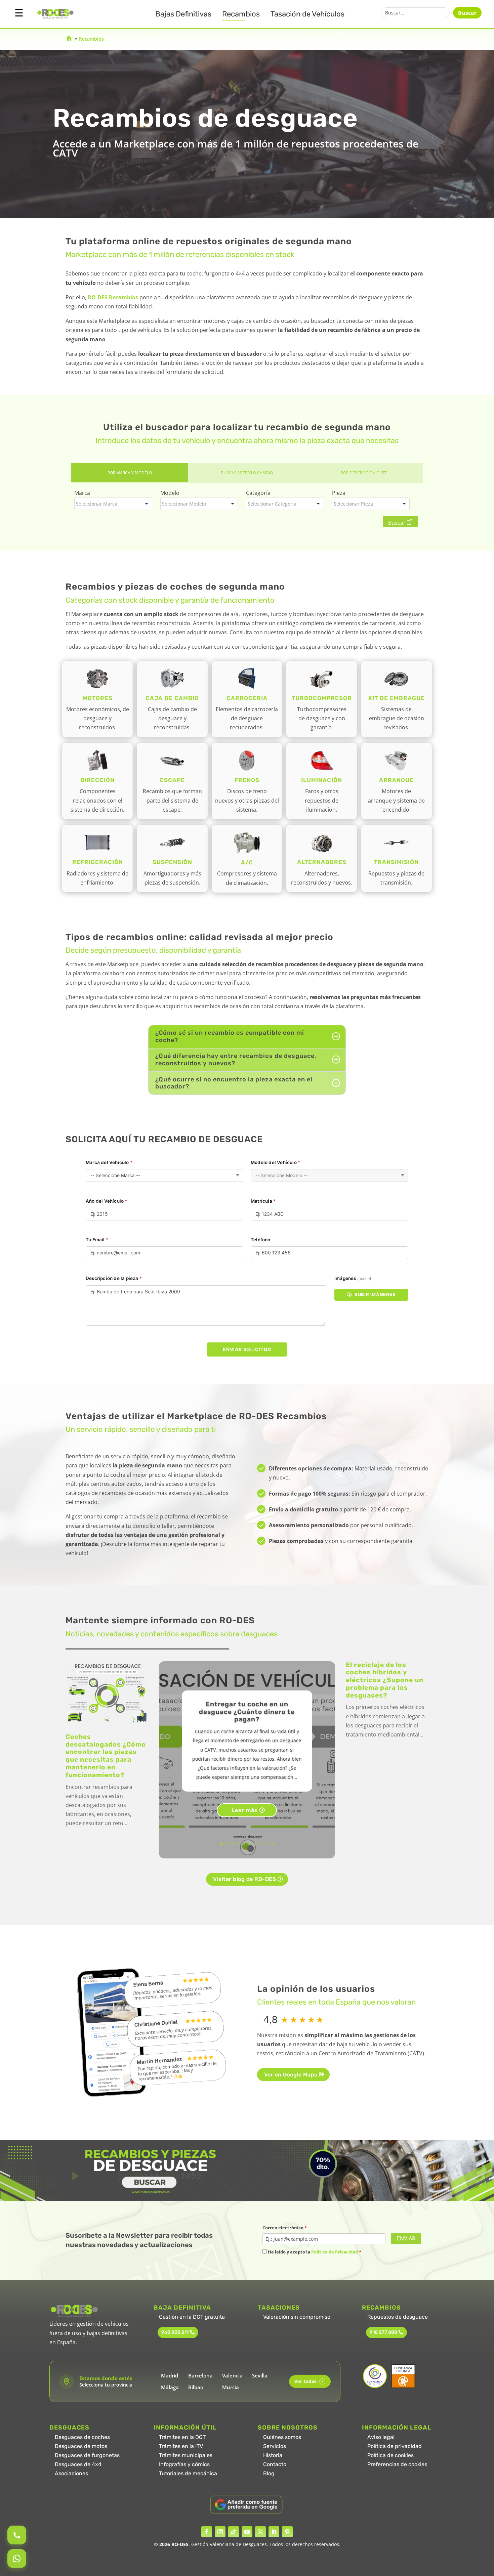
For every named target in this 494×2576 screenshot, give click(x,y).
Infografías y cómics (184, 2464)
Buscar (467, 13)
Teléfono (261, 1240)
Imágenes (354, 1278)
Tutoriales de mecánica (188, 2473)
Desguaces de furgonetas (87, 2455)
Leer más (245, 1810)
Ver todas (309, 2381)
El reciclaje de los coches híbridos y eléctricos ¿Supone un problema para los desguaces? (385, 1680)
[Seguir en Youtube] (247, 2532)
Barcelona (200, 2375)
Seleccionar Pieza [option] (353, 504)
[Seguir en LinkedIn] (274, 2532)
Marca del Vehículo (109, 1162)
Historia (273, 2455)
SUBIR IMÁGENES (375, 1294)
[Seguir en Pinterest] (287, 2532)
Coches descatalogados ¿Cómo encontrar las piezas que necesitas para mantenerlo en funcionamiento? (106, 1756)
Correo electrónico (285, 2228)
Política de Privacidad (335, 2252)
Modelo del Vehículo (275, 1162)
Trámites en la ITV (181, 2446)
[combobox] (113, 504)
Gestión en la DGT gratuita (192, 2317)
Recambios (241, 14)
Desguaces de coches (82, 2437)
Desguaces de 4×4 (78, 2464)
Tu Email (97, 1240)
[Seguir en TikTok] (234, 2532)
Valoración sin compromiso (297, 2317)
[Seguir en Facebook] (207, 2532)
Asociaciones (71, 2473)
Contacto (275, 2464)
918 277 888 (383, 2332)
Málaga (170, 2387)
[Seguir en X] (260, 2532)
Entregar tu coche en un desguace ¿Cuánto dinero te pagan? (247, 1712)
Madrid (170, 2375)
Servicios (275, 2446)
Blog (269, 2473)
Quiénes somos (282, 2437)
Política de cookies (390, 2455)
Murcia (231, 2387)
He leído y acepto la (314, 2252)
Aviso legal (381, 2437)
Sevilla (260, 2375)
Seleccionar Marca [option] (97, 504)
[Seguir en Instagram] (220, 2532)
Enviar (406, 2238)
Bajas (183, 14)
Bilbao (196, 2387)
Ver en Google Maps (291, 2075)
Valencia (232, 2375)
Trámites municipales (186, 2455)
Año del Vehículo (107, 1201)
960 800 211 (175, 2332)
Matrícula (263, 1201)
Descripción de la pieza (114, 1278)
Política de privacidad (395, 2446)
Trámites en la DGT (182, 2437)
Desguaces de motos (81, 2446)
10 (273, 1843)
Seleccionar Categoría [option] (272, 504)
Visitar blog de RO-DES (244, 1879)
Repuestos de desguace (398, 2317)
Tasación (307, 14)
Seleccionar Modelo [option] (184, 504)
